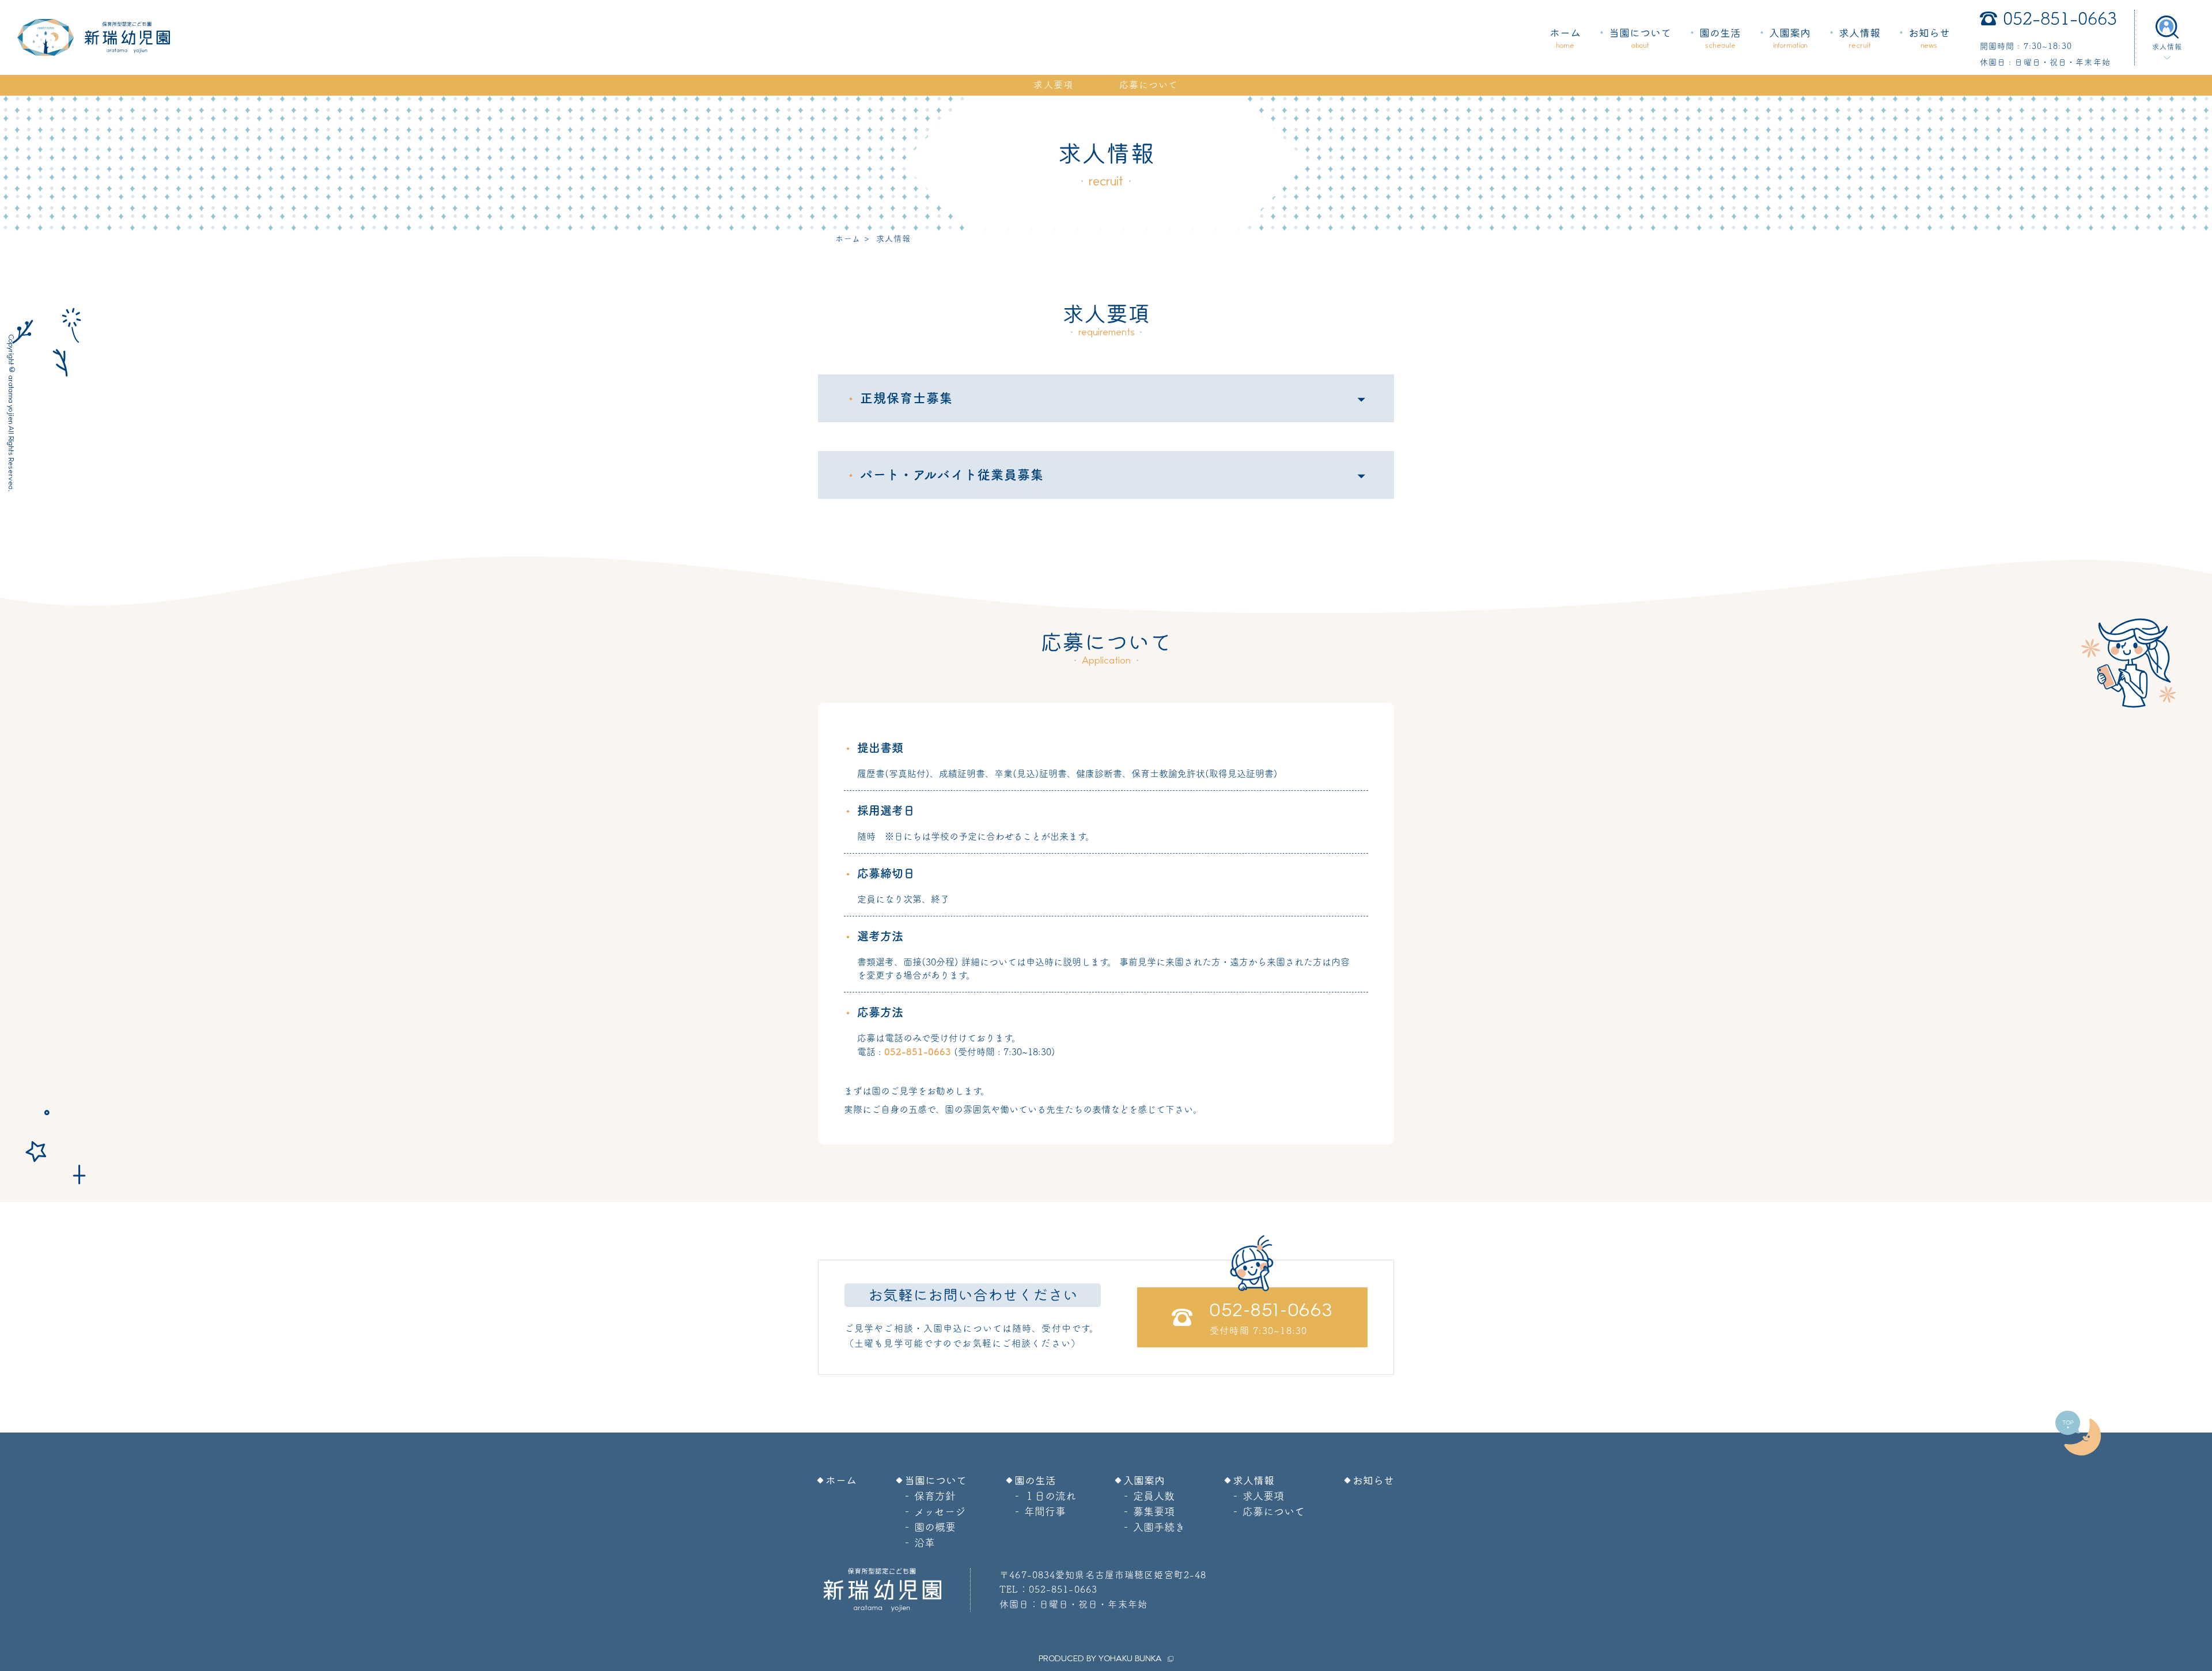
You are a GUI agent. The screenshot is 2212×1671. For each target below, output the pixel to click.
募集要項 (1154, 1511)
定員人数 (1154, 1496)
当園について (1640, 39)
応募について (1149, 85)
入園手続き (1159, 1527)
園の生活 (1720, 39)
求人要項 (1053, 85)
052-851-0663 (2060, 18)
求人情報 (1859, 39)
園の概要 (935, 1527)
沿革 (925, 1543)
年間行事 (1045, 1511)
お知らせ (1929, 39)
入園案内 (1790, 39)
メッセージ (940, 1511)
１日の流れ (1050, 1496)
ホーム (1565, 39)
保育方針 (935, 1496)
